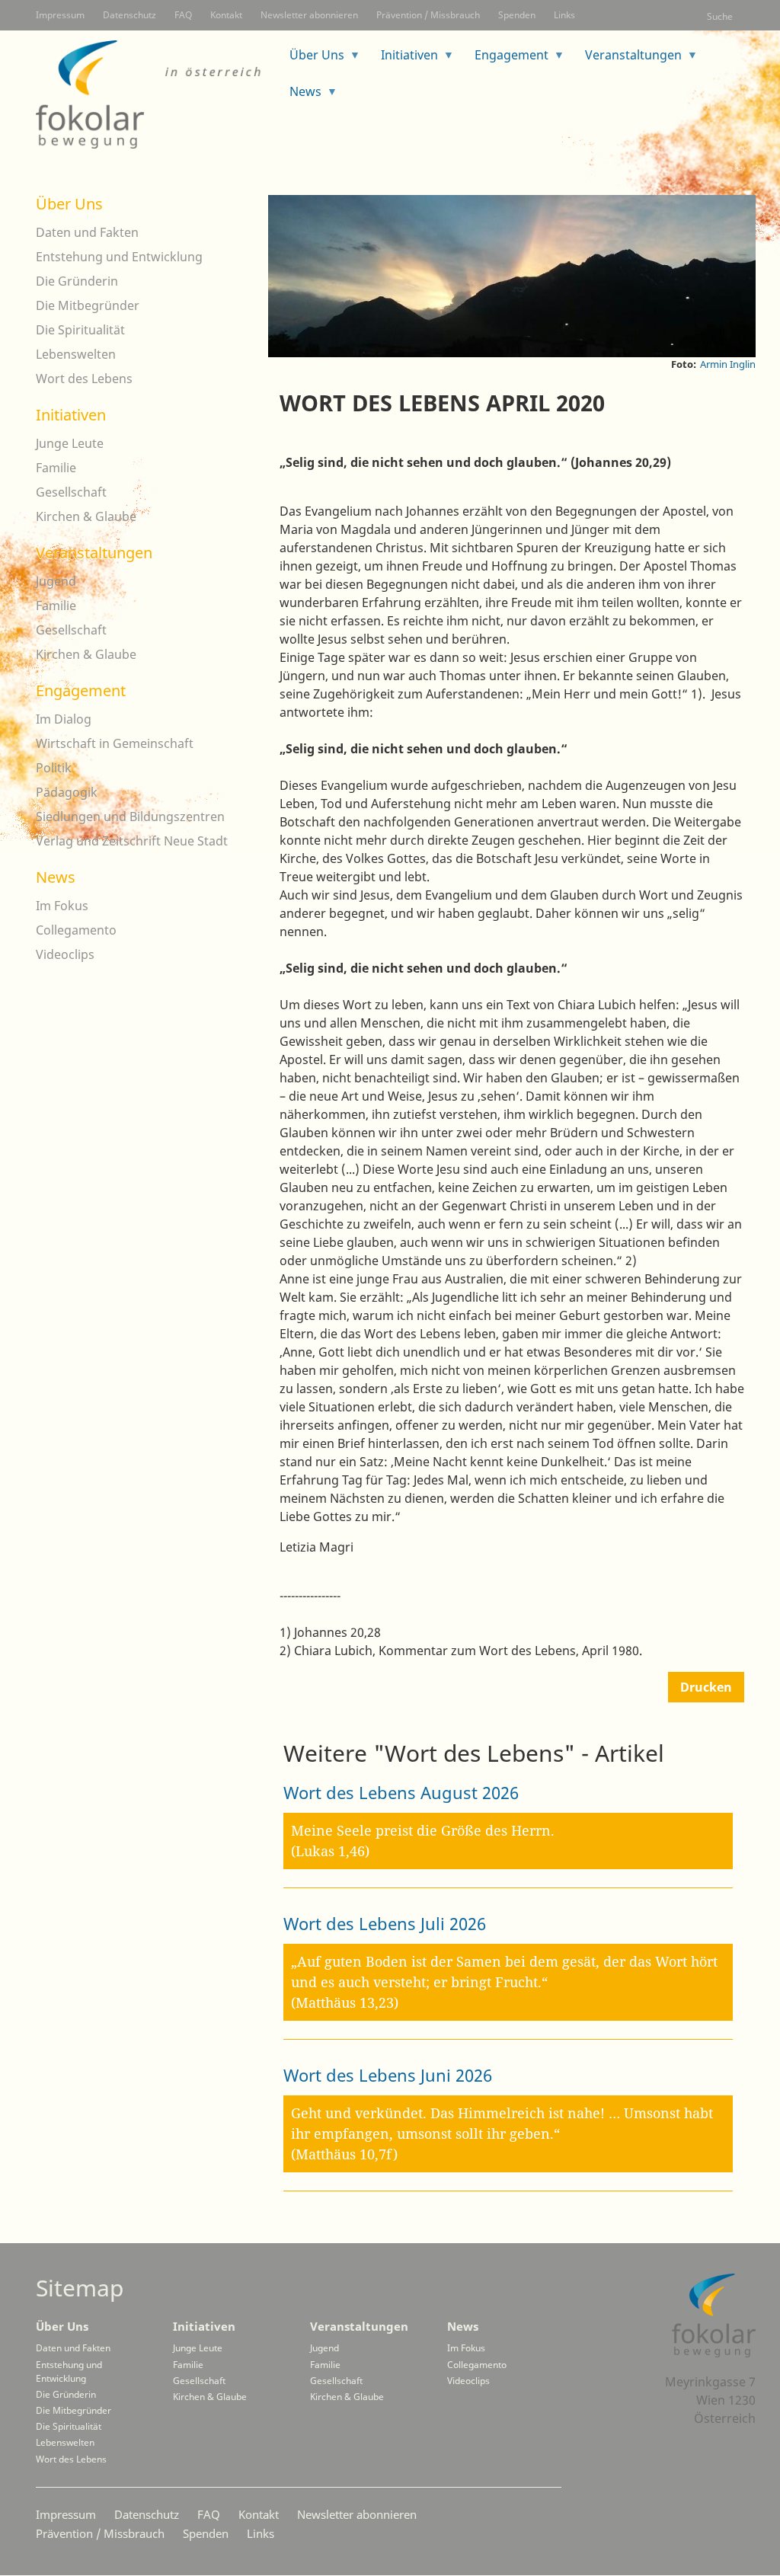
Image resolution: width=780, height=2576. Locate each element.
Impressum (60, 15)
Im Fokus (62, 906)
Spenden (517, 15)
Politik (54, 768)
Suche (720, 16)
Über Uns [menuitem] (311, 60)
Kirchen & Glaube (86, 516)
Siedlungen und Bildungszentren (130, 817)
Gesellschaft (71, 492)
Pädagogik (67, 792)
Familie (56, 468)
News (56, 877)
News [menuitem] (299, 96)
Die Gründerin (77, 281)
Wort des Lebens (84, 379)
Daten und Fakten (87, 232)
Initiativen (71, 415)
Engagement (81, 690)
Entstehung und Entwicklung (119, 257)
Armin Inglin (728, 364)
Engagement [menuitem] (505, 60)
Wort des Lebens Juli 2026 (385, 1923)
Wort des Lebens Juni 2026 (388, 2075)
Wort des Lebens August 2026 (401, 1792)
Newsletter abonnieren (309, 15)
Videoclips (65, 954)
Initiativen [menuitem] (403, 60)
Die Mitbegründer (88, 305)
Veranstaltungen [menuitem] (627, 60)
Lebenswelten (76, 354)
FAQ (183, 15)
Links (564, 15)
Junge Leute (70, 443)
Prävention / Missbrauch (428, 15)
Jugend (56, 581)
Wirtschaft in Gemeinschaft (115, 743)
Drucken (706, 1687)
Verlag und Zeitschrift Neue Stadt (132, 841)
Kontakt (226, 15)
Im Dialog (64, 719)
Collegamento (76, 930)
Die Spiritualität (80, 330)
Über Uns (69, 204)
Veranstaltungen (94, 553)
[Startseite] (150, 94)
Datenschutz (129, 15)
